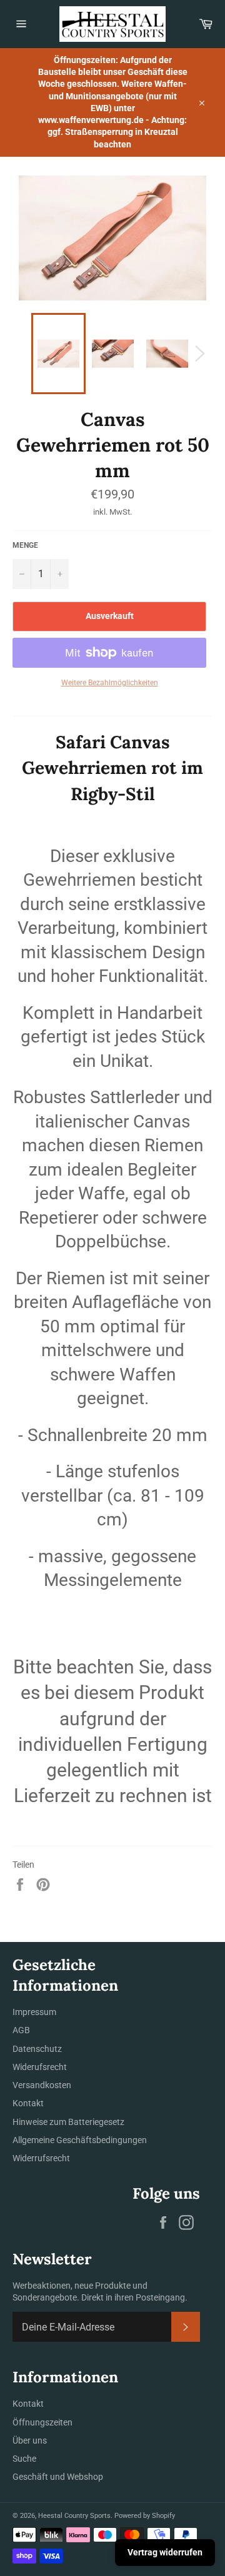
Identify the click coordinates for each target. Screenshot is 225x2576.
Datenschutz (37, 2049)
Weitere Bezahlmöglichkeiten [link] (110, 683)
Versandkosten (42, 2085)
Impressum (34, 2012)
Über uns (30, 2440)
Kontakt (28, 2103)
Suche (24, 2459)
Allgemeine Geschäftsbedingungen (80, 2140)
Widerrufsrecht (41, 2158)
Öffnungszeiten (42, 2422)
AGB (21, 2030)
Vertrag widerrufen (165, 2552)
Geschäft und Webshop (58, 2477)
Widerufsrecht (40, 2067)
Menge (25, 545)
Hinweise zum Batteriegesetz (68, 2122)
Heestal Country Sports (74, 2516)
